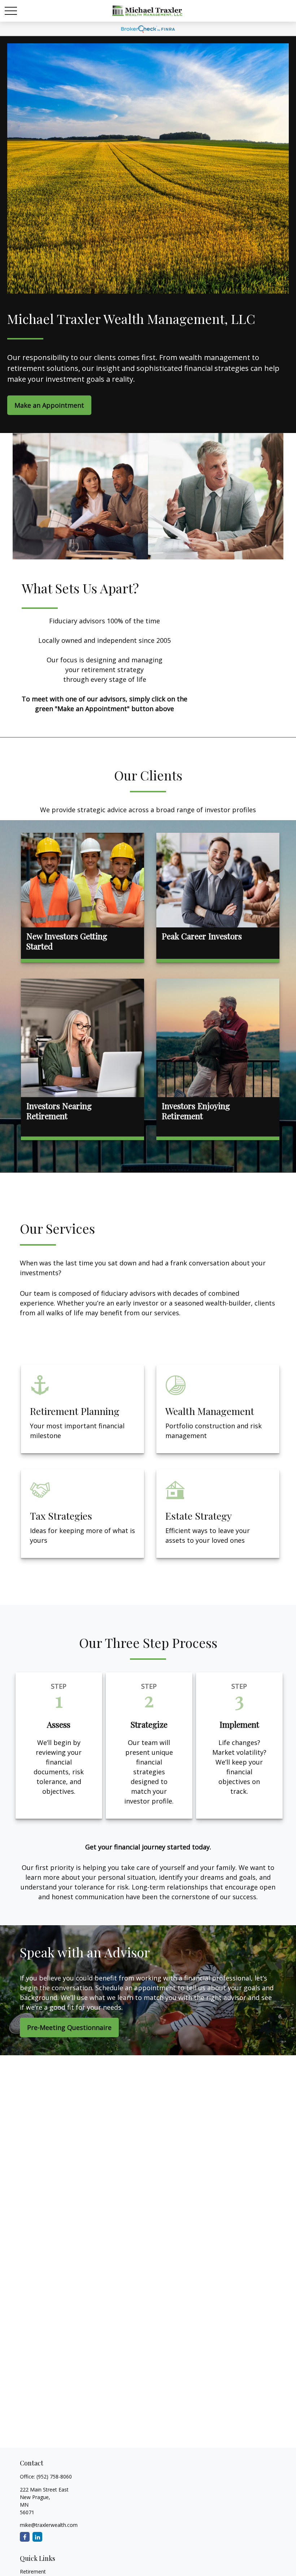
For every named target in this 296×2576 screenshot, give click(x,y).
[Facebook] (25, 2537)
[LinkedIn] (37, 2537)
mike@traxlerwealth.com (49, 2525)
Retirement (33, 2571)
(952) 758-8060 (54, 2477)
